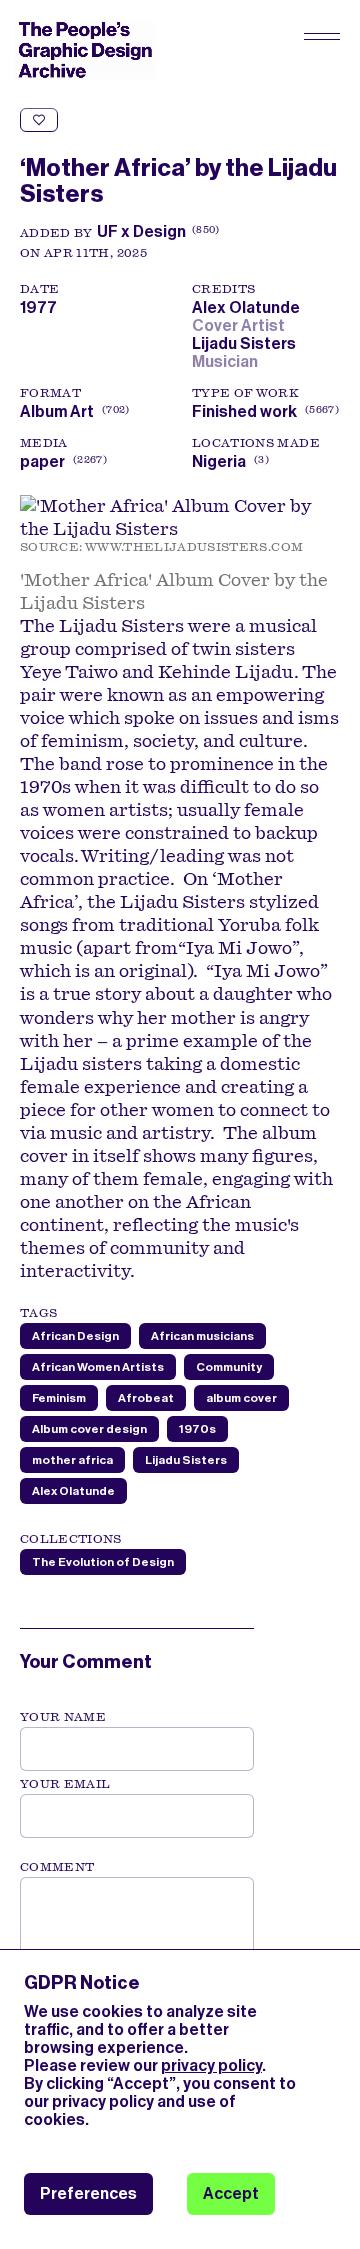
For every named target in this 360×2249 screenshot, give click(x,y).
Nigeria (219, 461)
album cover (241, 1398)
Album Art (57, 411)
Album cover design (89, 1429)
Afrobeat (146, 1398)
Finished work (244, 411)
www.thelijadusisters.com (194, 547)
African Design (75, 1336)
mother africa (72, 1460)
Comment (57, 1867)
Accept (231, 2193)
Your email (65, 1784)
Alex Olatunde (249, 307)
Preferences (88, 2193)
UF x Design (141, 231)
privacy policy (211, 2065)
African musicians (202, 1336)
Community (229, 1367)
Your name (63, 1717)
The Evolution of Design (103, 1562)
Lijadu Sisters (247, 343)
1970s (197, 1429)
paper (42, 461)
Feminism (59, 1398)
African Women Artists (98, 1367)
